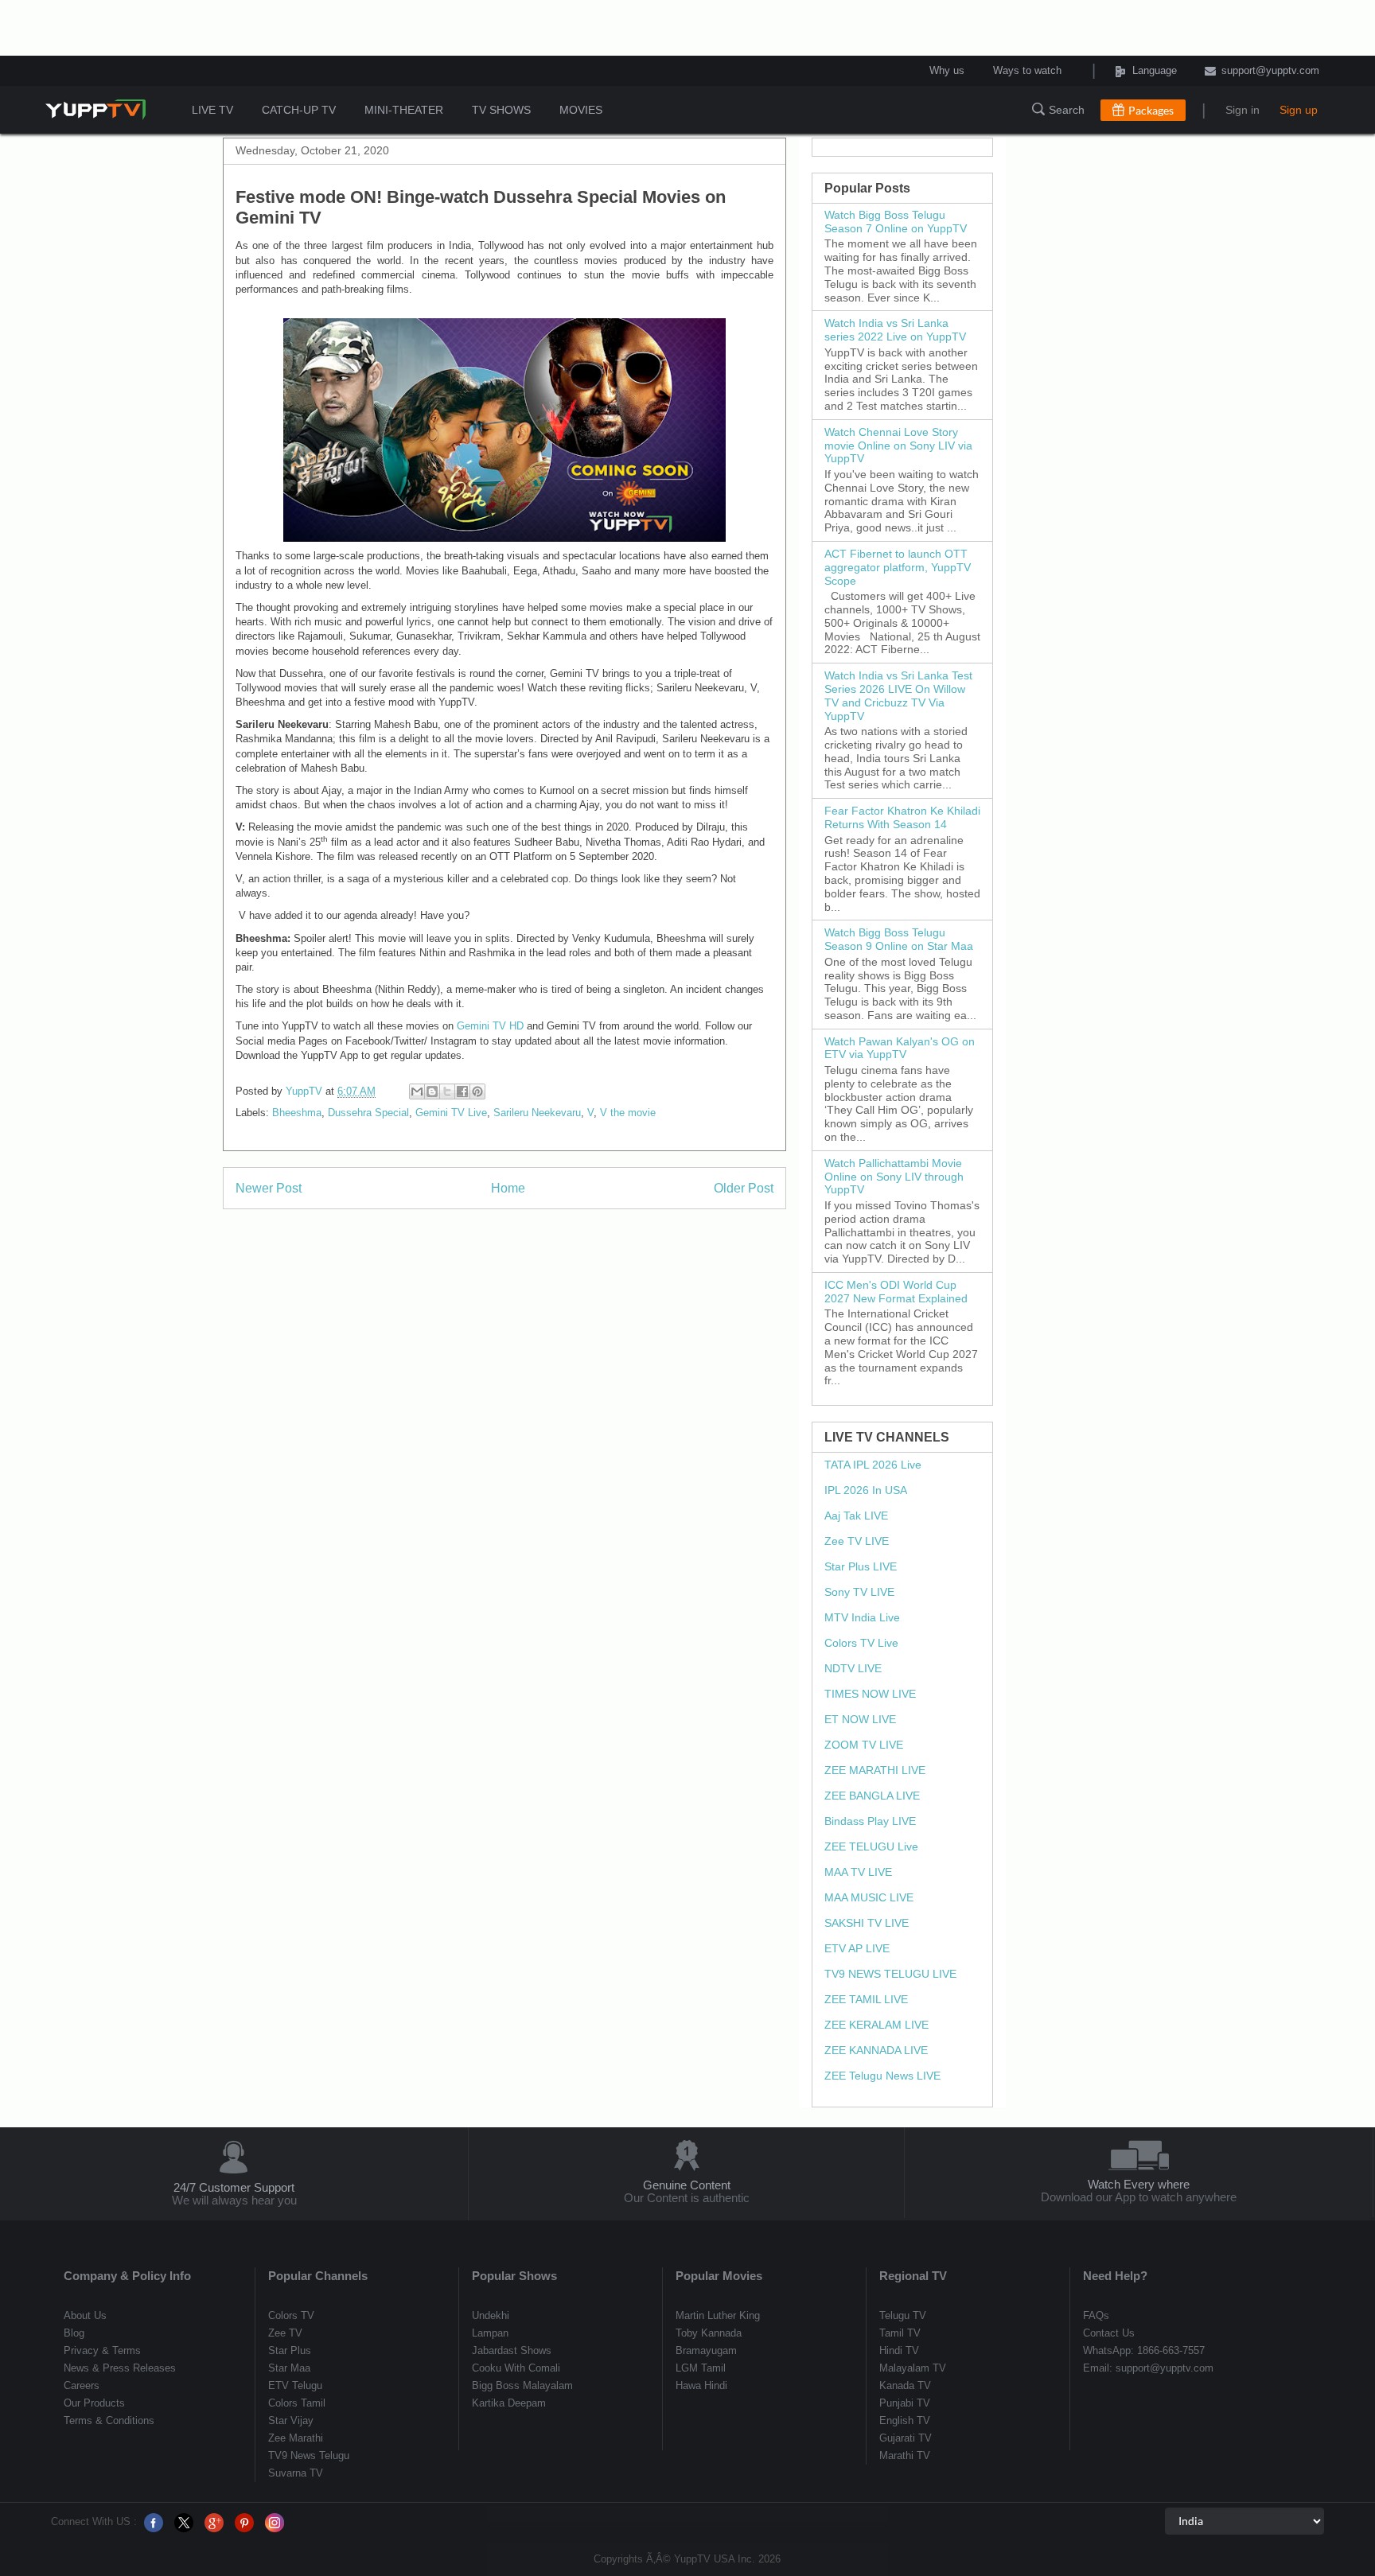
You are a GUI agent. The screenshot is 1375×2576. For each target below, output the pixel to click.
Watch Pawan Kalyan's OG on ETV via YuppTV (900, 1048)
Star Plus (290, 2350)
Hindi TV (899, 2350)
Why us (947, 71)
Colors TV (291, 2315)
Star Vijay (291, 2420)
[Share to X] (447, 1091)
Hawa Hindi (701, 2385)
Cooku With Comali (516, 2368)
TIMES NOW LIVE (870, 1694)
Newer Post (269, 1188)
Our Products (94, 2403)
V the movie (628, 1113)
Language (1133, 71)
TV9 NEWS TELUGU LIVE (890, 1974)
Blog (74, 2333)
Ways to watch (1027, 71)
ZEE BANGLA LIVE (872, 1796)
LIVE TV (212, 110)
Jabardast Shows (512, 2350)
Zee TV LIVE (857, 1541)
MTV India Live (862, 1617)
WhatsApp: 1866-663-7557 (1144, 2350)
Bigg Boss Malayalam (522, 2385)
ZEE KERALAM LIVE (876, 2025)
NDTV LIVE (853, 1668)
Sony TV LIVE (859, 1592)
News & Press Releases (120, 2368)
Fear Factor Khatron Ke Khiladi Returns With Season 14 (902, 817)
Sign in (1243, 110)
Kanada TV (905, 2385)
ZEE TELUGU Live (871, 1846)
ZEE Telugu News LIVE (882, 2076)
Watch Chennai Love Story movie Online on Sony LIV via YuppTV (898, 446)
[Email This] (417, 1091)
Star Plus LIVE (861, 1566)
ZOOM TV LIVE (864, 1745)
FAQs (1096, 2315)
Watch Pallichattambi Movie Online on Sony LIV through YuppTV (894, 1177)
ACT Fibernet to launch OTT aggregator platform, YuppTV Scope (898, 567)
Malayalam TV (913, 2368)
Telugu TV (903, 2315)
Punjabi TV (905, 2403)
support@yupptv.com (1270, 71)
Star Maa (289, 2368)
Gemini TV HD (490, 1026)
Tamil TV (900, 2333)
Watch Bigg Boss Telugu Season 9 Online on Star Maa (899, 939)
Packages (1151, 110)
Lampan (490, 2333)
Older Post (744, 1188)
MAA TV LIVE (858, 1872)
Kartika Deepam (509, 2403)
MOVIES (581, 110)
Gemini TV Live (451, 1113)
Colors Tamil (297, 2403)
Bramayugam (706, 2350)
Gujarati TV (906, 2438)
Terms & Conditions (109, 2420)
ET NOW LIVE (860, 1719)
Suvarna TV (296, 2473)
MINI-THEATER (404, 110)
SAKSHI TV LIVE (867, 1923)
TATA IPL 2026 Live (873, 1465)
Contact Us (1109, 2333)
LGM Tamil (701, 2368)
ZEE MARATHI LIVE (875, 1770)
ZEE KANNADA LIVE (876, 2050)
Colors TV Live (861, 1643)
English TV (905, 2420)
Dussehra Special (368, 1113)
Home (508, 1188)
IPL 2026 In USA (866, 1490)
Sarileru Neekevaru (537, 1113)
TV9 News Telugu (309, 2455)
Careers (82, 2385)
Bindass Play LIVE (870, 1821)
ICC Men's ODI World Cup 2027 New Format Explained (896, 1292)
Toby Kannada (709, 2333)
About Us (85, 2315)
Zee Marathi (296, 2438)
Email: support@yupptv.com (1148, 2368)
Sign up (1299, 110)
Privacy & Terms (102, 2350)
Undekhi (491, 2315)
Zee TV (285, 2333)
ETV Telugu (295, 2385)
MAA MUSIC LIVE (869, 1897)
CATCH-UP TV (299, 110)
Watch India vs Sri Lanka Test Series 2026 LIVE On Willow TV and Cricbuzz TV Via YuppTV (898, 695)
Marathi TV (905, 2455)
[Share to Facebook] (462, 1091)
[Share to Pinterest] (477, 1091)
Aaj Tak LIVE (856, 1516)
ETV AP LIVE (857, 1948)
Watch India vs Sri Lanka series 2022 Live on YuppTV (895, 330)
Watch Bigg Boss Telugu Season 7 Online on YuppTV (896, 222)
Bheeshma (297, 1113)
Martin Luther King (718, 2315)
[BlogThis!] (432, 1091)
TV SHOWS (501, 110)
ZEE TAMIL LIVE (866, 1999)
